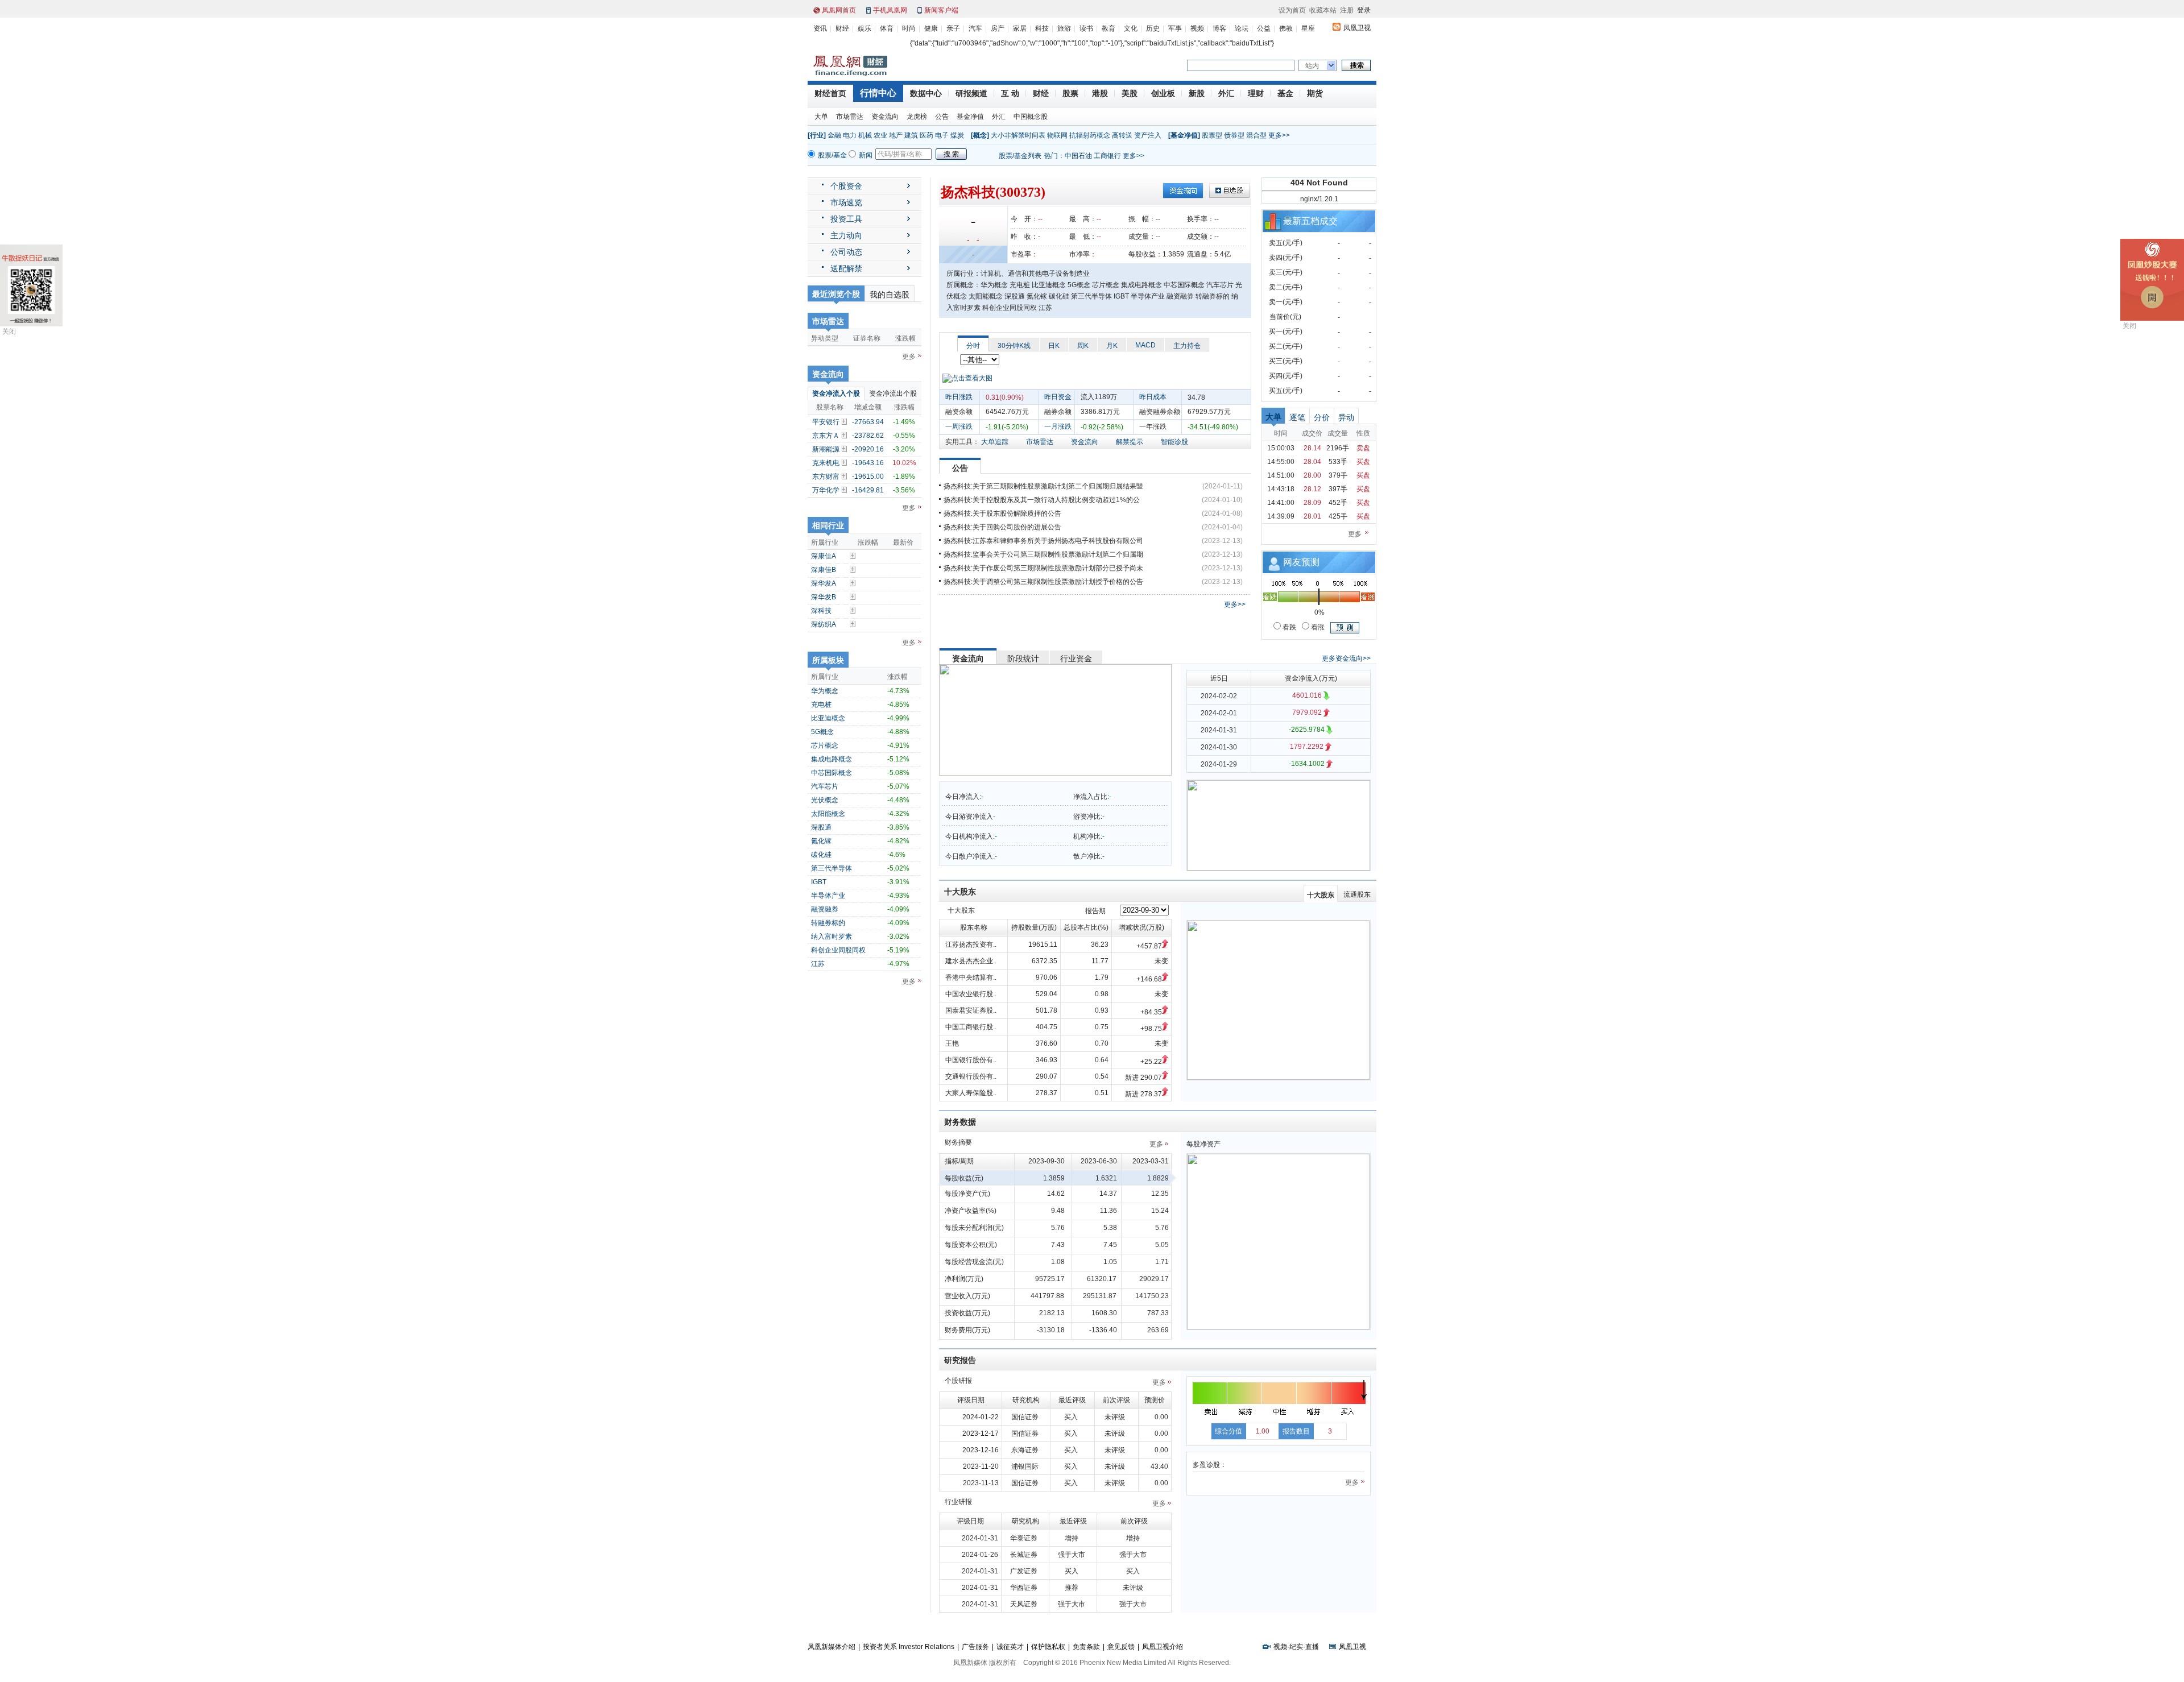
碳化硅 (821, 855)
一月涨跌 (1058, 426)
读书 (1086, 28)
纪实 (1296, 1647)
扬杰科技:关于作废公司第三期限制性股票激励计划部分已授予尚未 (1043, 568)
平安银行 (826, 422)
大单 (821, 117)
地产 (896, 135)
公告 (942, 117)
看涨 (1317, 627)
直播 (1312, 1647)
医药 (926, 135)
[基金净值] (1184, 135)
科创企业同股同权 (838, 950)
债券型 (1234, 135)
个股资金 (846, 186)
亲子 (953, 28)
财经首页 (830, 93)
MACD (1145, 345)
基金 (1285, 93)
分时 (973, 346)
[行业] (817, 135)
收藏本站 (1323, 10)
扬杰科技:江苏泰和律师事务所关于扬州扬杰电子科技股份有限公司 (1043, 541)
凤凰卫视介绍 (1163, 1647)
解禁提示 (1130, 442)
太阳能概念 (828, 814)
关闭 (9, 332)
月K (1112, 346)
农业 (880, 135)
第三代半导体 (832, 868)
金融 (834, 135)
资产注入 (1148, 135)
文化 (1131, 28)
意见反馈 (1121, 1647)
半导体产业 (828, 896)
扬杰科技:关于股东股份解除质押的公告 (1002, 513)
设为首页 (1292, 10)
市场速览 (846, 202)
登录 (1364, 10)
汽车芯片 (825, 786)
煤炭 (957, 135)
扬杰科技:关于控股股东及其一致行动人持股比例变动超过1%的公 (1042, 500)
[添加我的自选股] (845, 421)
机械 (865, 135)
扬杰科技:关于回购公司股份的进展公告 (1002, 527)
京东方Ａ (826, 436)
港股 (1100, 93)
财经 (842, 28)
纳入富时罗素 (832, 937)
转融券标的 (828, 923)
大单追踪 (995, 442)
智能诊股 (1174, 442)
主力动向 (846, 235)
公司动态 (846, 252)
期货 (1315, 93)
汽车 (975, 28)
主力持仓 (1187, 346)
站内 (1312, 66)
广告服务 (975, 1647)
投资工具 (846, 219)
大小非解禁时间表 (1018, 135)
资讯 (820, 28)
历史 (1153, 28)
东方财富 (826, 477)
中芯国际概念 (832, 773)
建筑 (911, 135)
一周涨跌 (959, 426)
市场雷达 (850, 117)
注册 (1347, 10)
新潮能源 (826, 449)
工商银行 (1107, 156)
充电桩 (821, 705)
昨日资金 (1058, 397)
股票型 (1212, 135)
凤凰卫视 (1357, 28)
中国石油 (1078, 156)
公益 (1264, 28)
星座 (1308, 28)
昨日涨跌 (959, 397)
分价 (1322, 417)
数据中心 (926, 93)
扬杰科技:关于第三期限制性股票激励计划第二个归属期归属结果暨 (1043, 486)
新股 (1197, 93)
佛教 (1286, 28)
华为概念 (825, 691)
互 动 (1010, 93)
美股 (1130, 93)
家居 (1020, 28)
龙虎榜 (917, 117)
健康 (931, 28)
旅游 (1064, 28)
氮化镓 (821, 841)
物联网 (1057, 135)
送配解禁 (846, 268)
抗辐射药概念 (1090, 135)
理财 (1256, 93)
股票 (1070, 93)
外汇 (1226, 93)
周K (1083, 346)
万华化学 (826, 490)
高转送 (1122, 135)
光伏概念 (825, 800)
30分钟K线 (1014, 346)
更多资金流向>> (1346, 658)
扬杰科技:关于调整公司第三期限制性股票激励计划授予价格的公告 (1043, 582)
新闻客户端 (941, 10)
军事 (1175, 28)
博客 (1219, 28)
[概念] (980, 135)
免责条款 (1086, 1647)
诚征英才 (1010, 1647)
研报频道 (971, 93)
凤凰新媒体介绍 (832, 1647)
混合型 (1256, 135)
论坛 (1242, 28)
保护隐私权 (1048, 1647)
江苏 (818, 964)
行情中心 (878, 93)
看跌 (1289, 627)
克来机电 (826, 463)
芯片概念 (825, 745)
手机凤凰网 (890, 10)
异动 (1346, 417)
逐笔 (1297, 417)
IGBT (819, 882)
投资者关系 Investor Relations (909, 1647)
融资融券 (825, 909)
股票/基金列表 (1020, 156)
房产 (998, 28)
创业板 (1163, 93)
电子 (942, 135)
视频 (1197, 28)
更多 (909, 357)
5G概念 (822, 732)
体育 (887, 28)
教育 (1108, 28)
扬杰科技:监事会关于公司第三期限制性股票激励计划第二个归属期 (1043, 554)
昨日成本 (1153, 397)
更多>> (1279, 135)
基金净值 (970, 117)
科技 (1042, 28)
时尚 (909, 28)
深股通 (821, 827)
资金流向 (885, 117)
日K (1054, 346)
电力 (850, 135)
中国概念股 (1031, 117)
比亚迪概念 (828, 718)
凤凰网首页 (839, 10)
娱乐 (864, 28)
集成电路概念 (832, 759)
